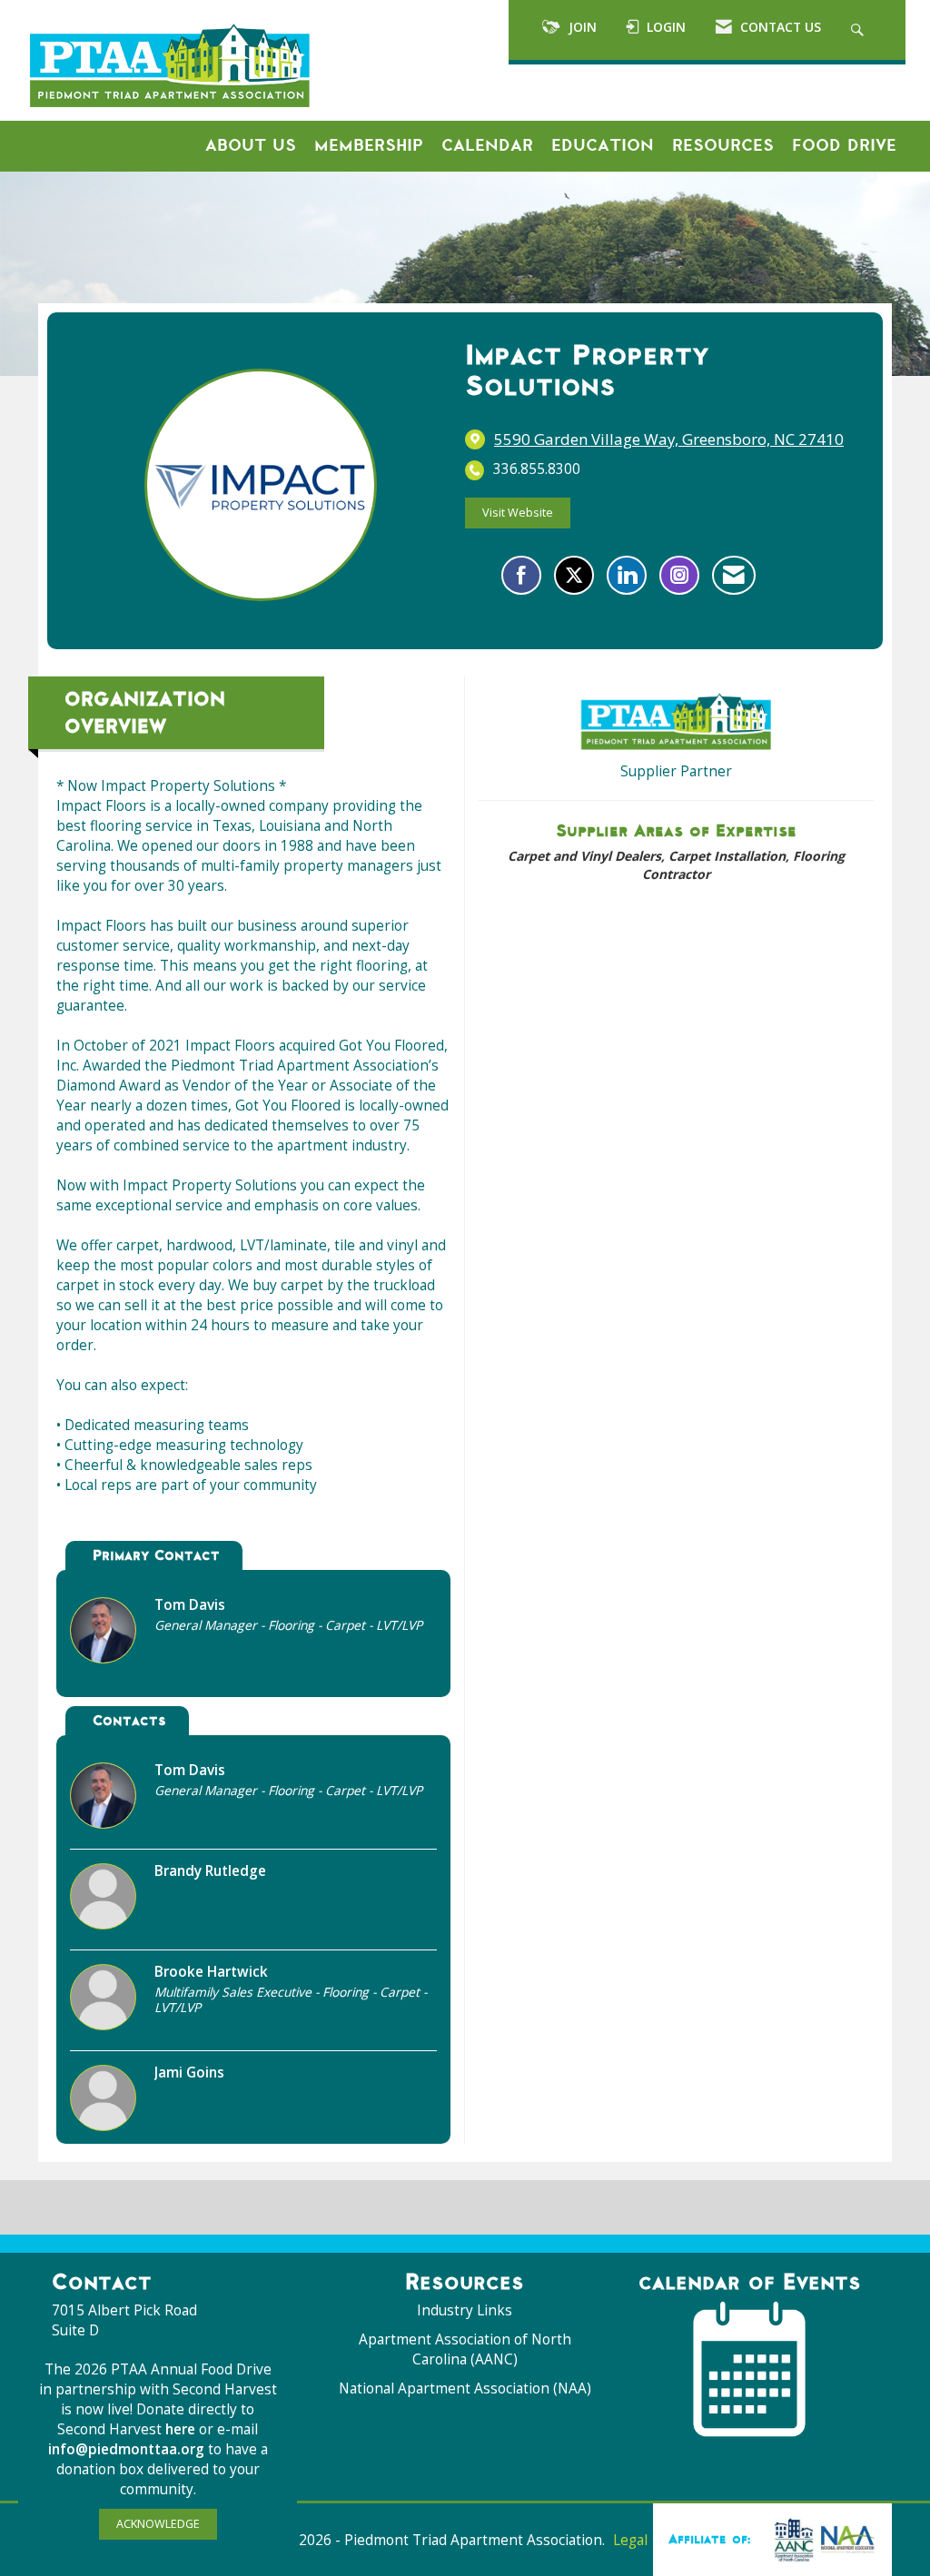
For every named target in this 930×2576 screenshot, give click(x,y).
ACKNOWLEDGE (158, 2524)
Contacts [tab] (129, 1720)
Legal (630, 2540)
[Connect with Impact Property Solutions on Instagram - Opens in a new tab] (679, 575)
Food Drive (844, 145)
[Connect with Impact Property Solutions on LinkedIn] (627, 575)
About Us (251, 145)
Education (603, 145)
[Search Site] (860, 30)
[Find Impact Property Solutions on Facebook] (521, 575)
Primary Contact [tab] (156, 1555)
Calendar (487, 145)
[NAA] (821, 2539)
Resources (723, 145)
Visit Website (518, 513)
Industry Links (465, 2310)
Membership (369, 145)
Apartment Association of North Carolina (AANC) (465, 2349)
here (182, 2429)
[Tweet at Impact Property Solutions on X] (574, 575)
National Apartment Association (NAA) (465, 2388)
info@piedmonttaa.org (126, 2449)
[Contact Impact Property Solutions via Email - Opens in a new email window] (734, 575)
